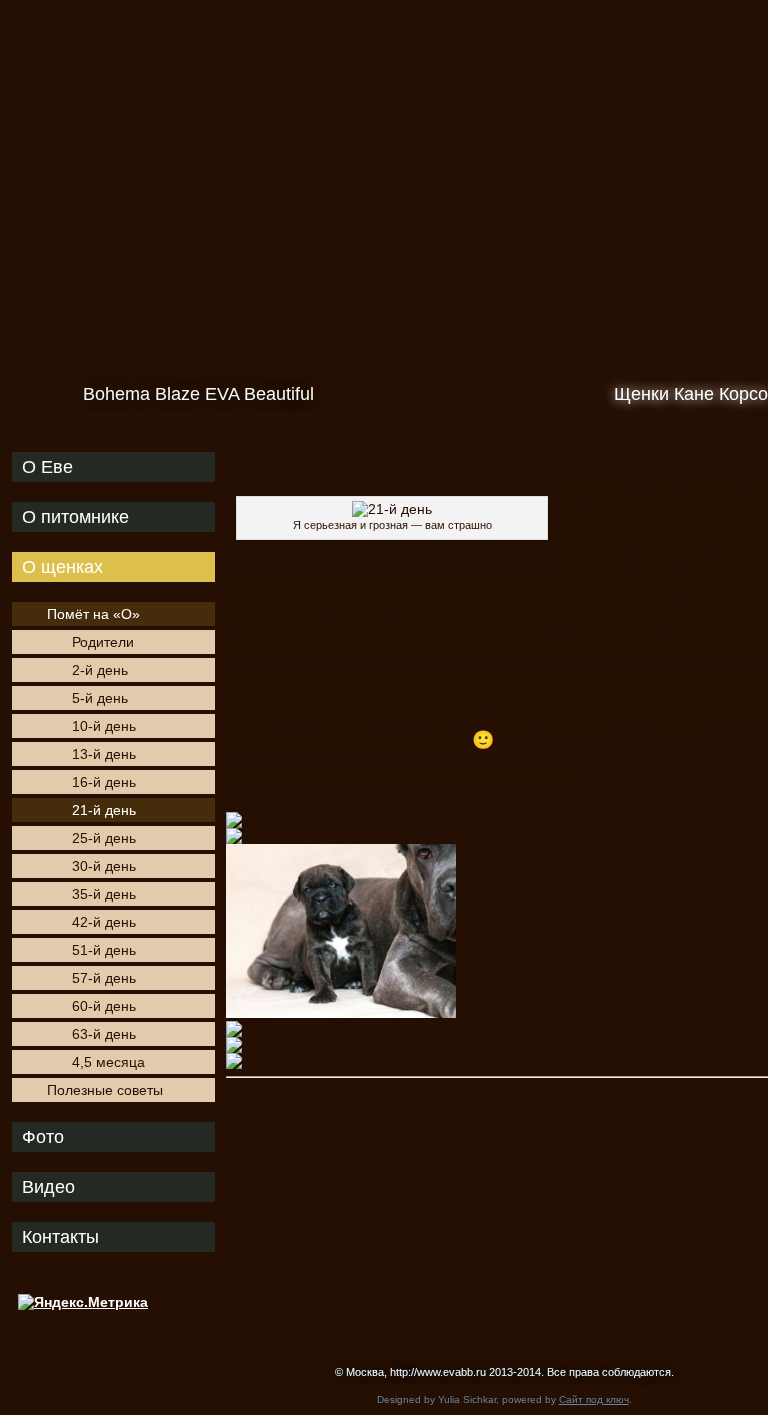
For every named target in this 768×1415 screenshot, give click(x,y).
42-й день (104, 922)
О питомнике (75, 517)
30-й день (104, 866)
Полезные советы (105, 1090)
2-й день (100, 670)
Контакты (60, 1237)
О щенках (62, 567)
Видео (48, 1187)
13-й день (104, 754)
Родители (103, 642)
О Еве (47, 467)
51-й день (104, 950)
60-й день (104, 1006)
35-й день (104, 894)
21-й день (104, 810)
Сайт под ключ (594, 1399)
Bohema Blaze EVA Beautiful (198, 394)
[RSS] (23, 1362)
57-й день (104, 978)
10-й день (104, 726)
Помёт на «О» (93, 614)
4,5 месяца (108, 1062)
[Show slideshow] (280, 804)
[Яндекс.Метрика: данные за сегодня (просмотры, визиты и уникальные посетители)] (83, 1302)
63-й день (104, 1034)
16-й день (104, 782)
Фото (43, 1137)
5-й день (100, 698)
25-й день (104, 838)
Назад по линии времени (311, 1095)
